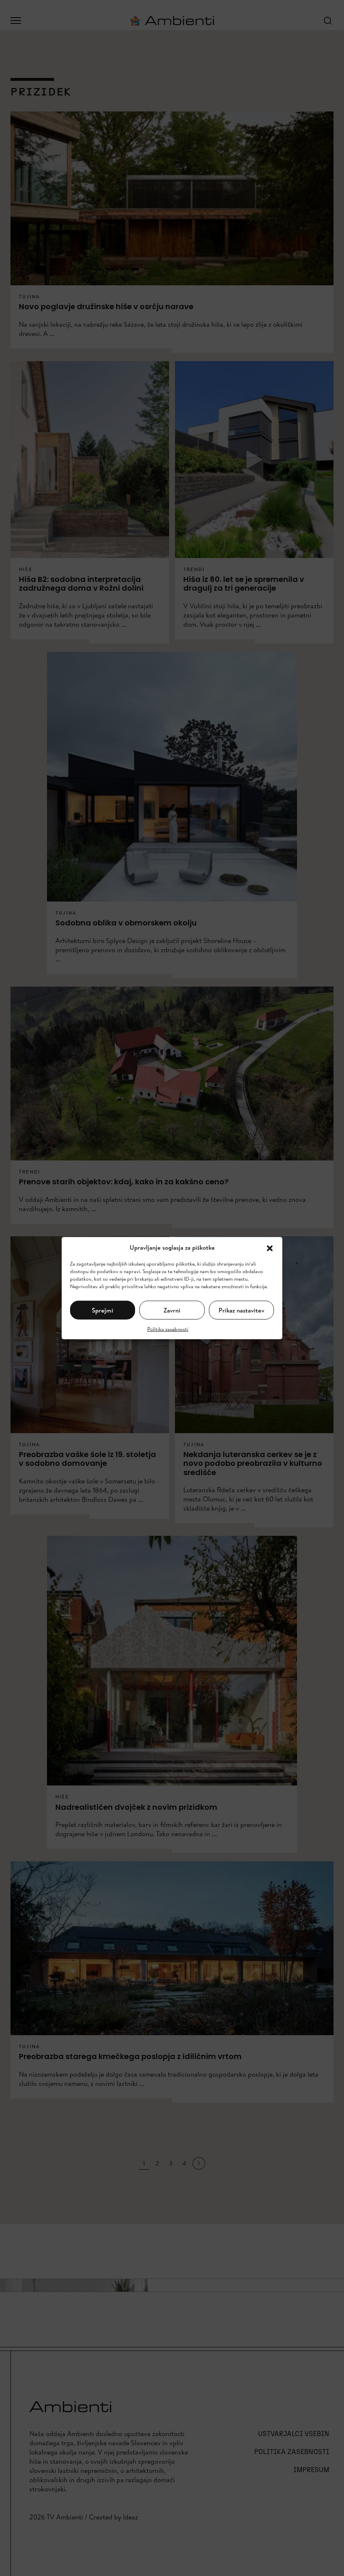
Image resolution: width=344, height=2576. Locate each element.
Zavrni (172, 1310)
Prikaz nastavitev (241, 1310)
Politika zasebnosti (168, 1329)
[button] (270, 1248)
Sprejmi (103, 1310)
